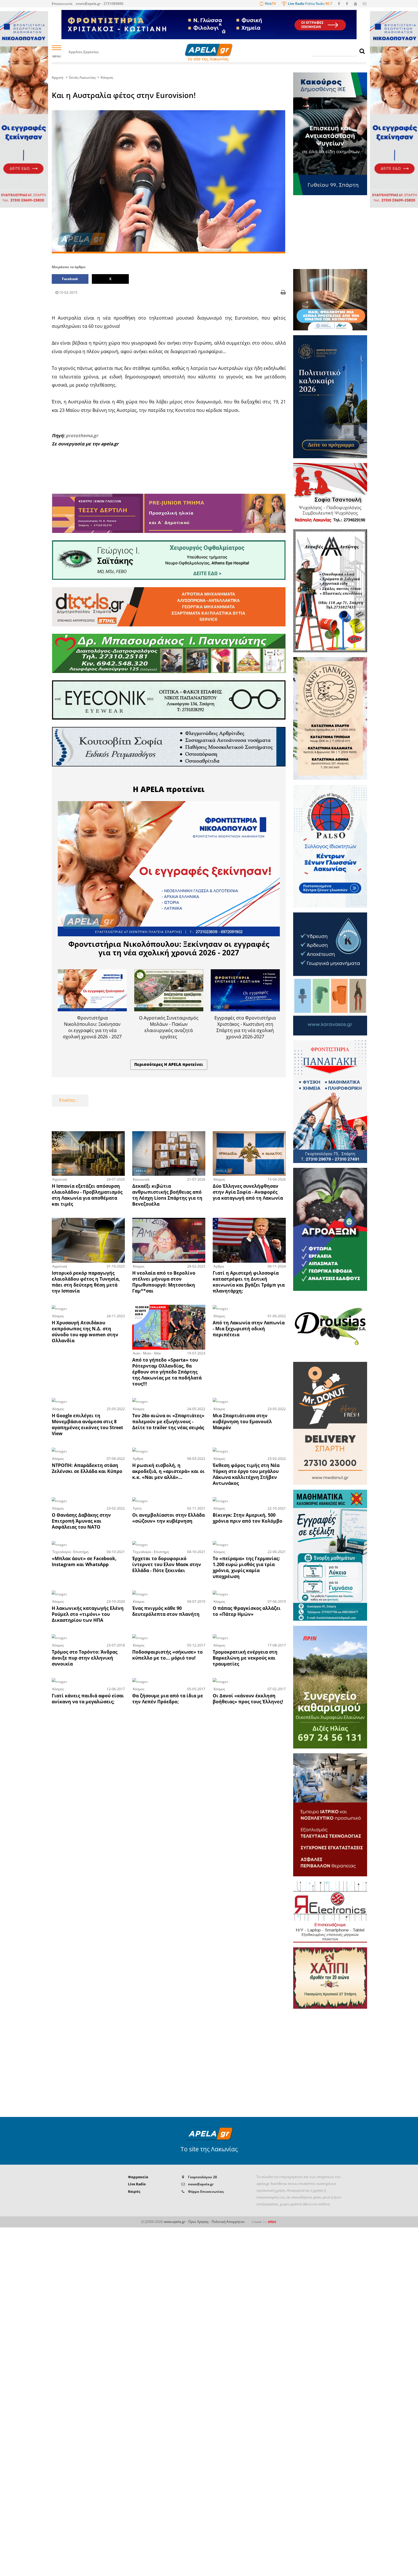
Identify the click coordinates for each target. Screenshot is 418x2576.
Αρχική (58, 77)
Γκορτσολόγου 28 (202, 2177)
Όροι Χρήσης (198, 2222)
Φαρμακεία (138, 2177)
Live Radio (137, 2184)
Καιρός (134, 2192)
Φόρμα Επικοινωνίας (206, 2192)
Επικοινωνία (62, 4)
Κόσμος (107, 77)
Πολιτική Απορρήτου (228, 2222)
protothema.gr (82, 435)
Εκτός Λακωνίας (82, 77)
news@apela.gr (201, 2184)
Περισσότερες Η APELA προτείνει (169, 1064)
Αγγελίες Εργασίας (84, 52)
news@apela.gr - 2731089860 (100, 4)
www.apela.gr (175, 2222)
